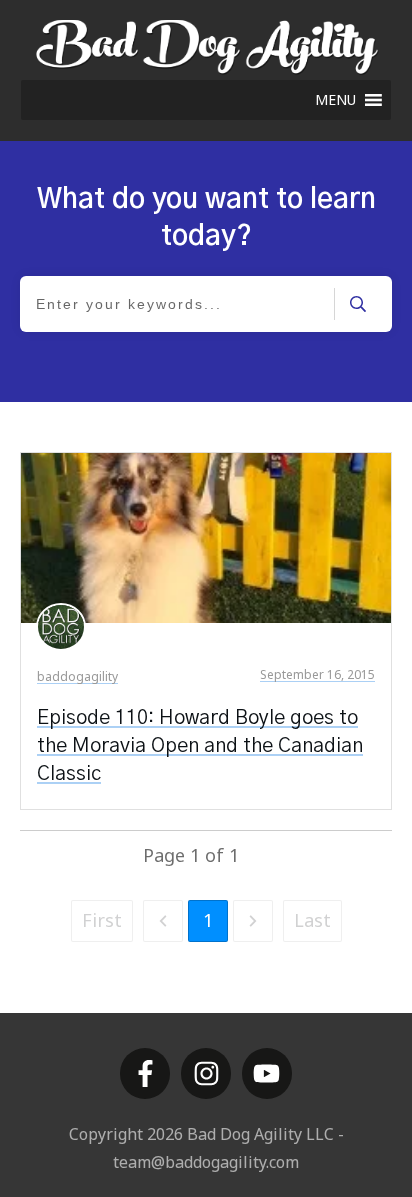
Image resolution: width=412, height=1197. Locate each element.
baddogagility (77, 676)
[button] (335, 100)
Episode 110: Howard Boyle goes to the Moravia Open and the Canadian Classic (200, 746)
